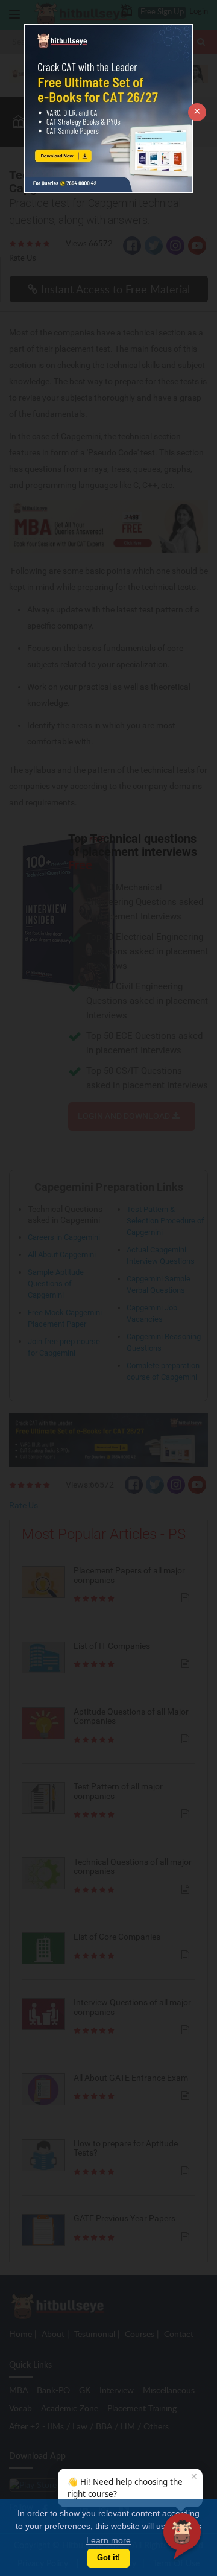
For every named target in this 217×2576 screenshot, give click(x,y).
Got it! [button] (108, 2558)
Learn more (108, 2540)
